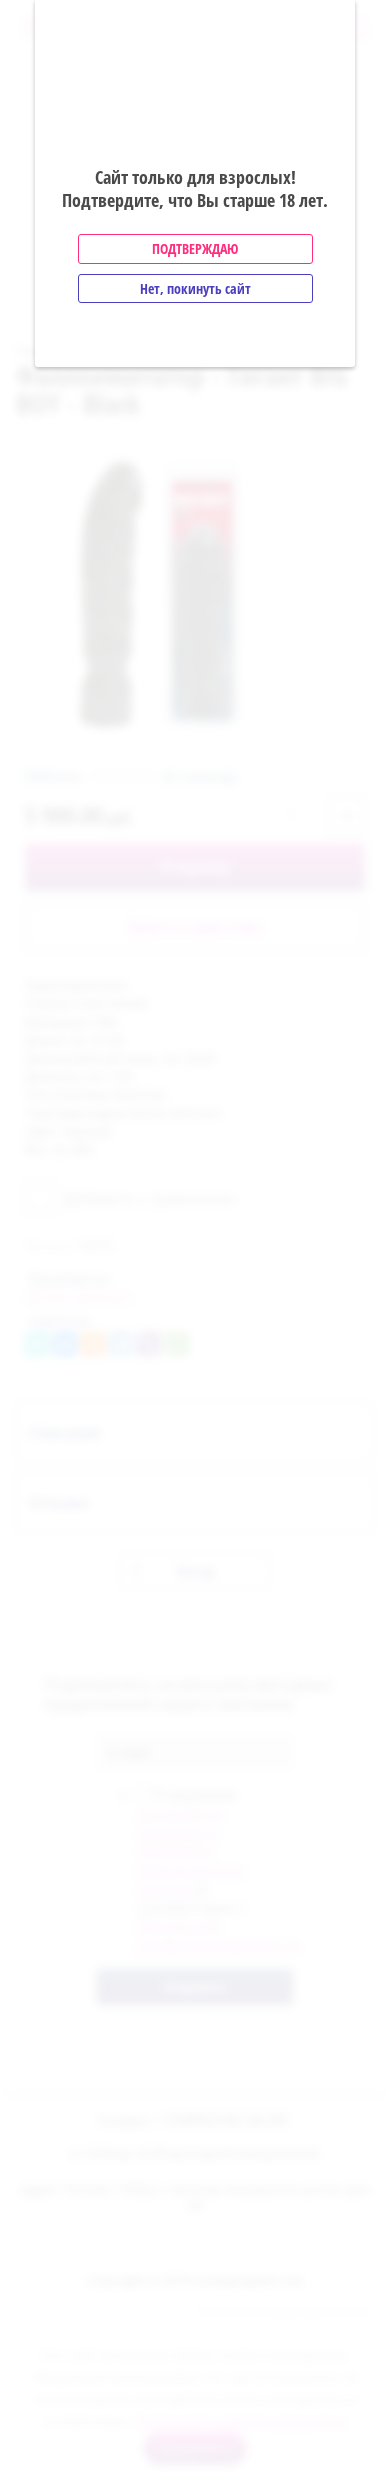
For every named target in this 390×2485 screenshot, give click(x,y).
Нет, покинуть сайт (195, 288)
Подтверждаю (195, 248)
